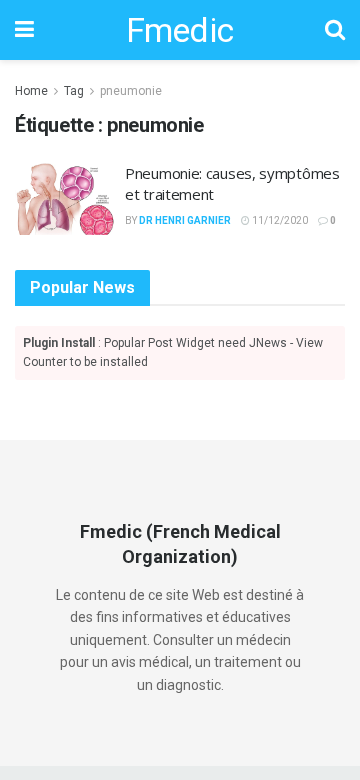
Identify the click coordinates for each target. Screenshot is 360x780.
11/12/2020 (279, 220)
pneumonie (131, 91)
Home (31, 91)
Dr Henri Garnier (185, 220)
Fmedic (180, 30)
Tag (74, 91)
